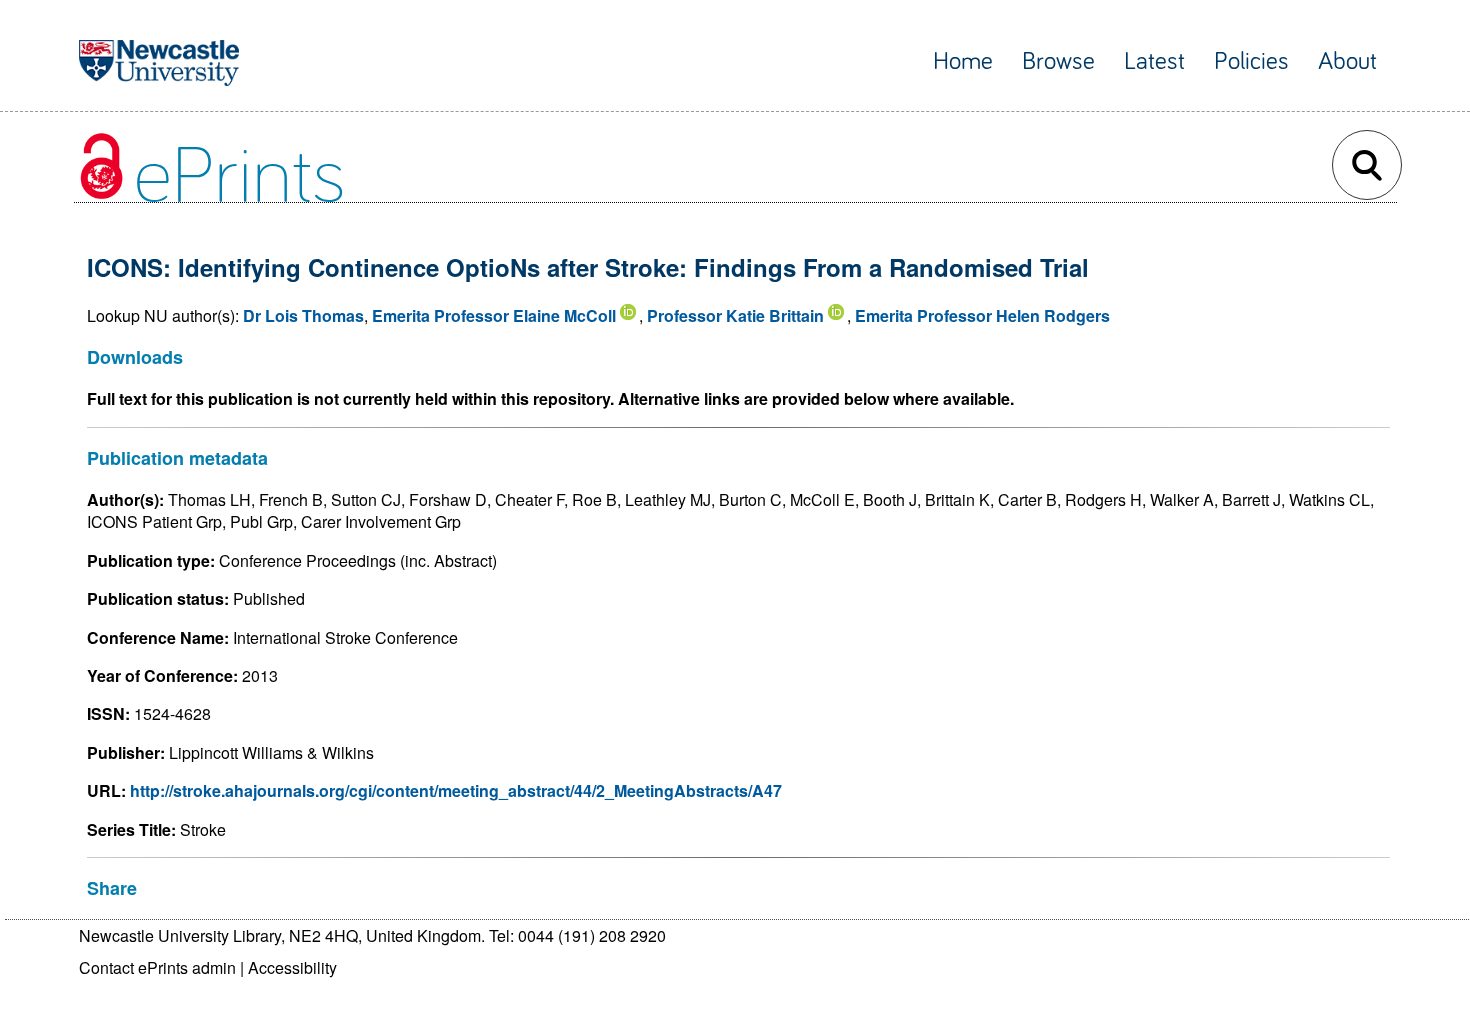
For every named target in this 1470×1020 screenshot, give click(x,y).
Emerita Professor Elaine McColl (494, 315)
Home (963, 61)
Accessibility (292, 967)
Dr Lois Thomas (303, 315)
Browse (1058, 61)
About (1347, 61)
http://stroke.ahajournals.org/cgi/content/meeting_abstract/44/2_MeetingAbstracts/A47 (456, 790)
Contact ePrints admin (157, 967)
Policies (1251, 61)
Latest (1154, 61)
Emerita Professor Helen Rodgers (982, 315)
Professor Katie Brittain (735, 315)
